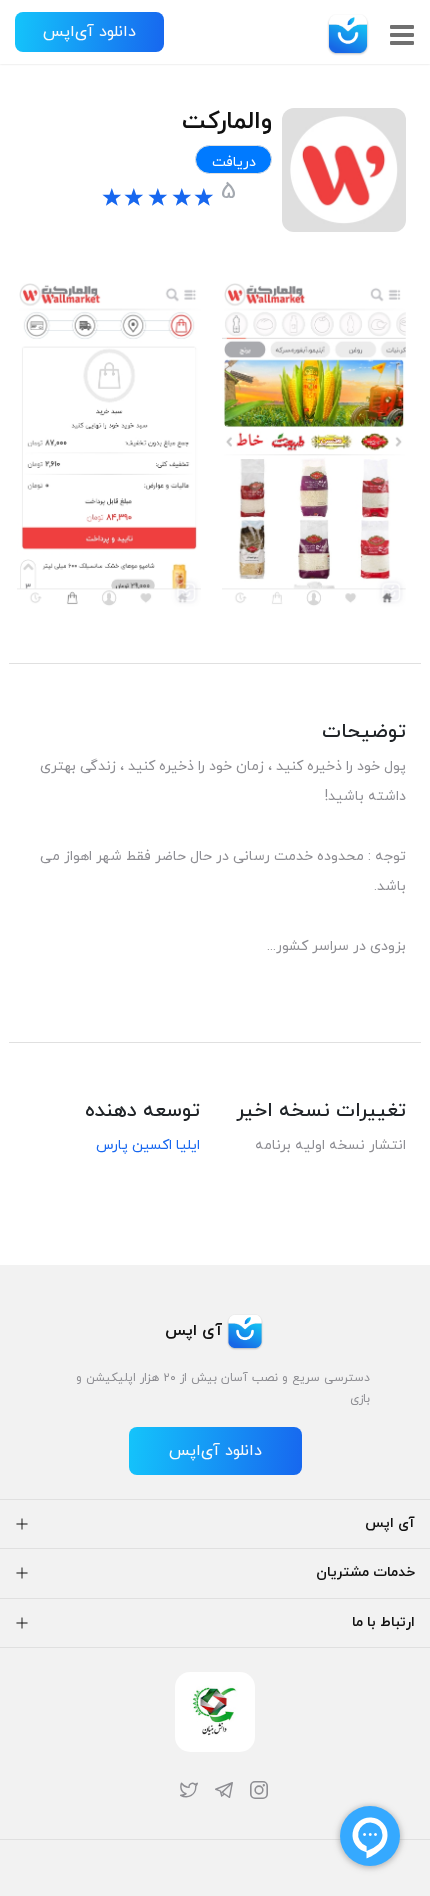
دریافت (234, 162)
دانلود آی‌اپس (89, 32)
